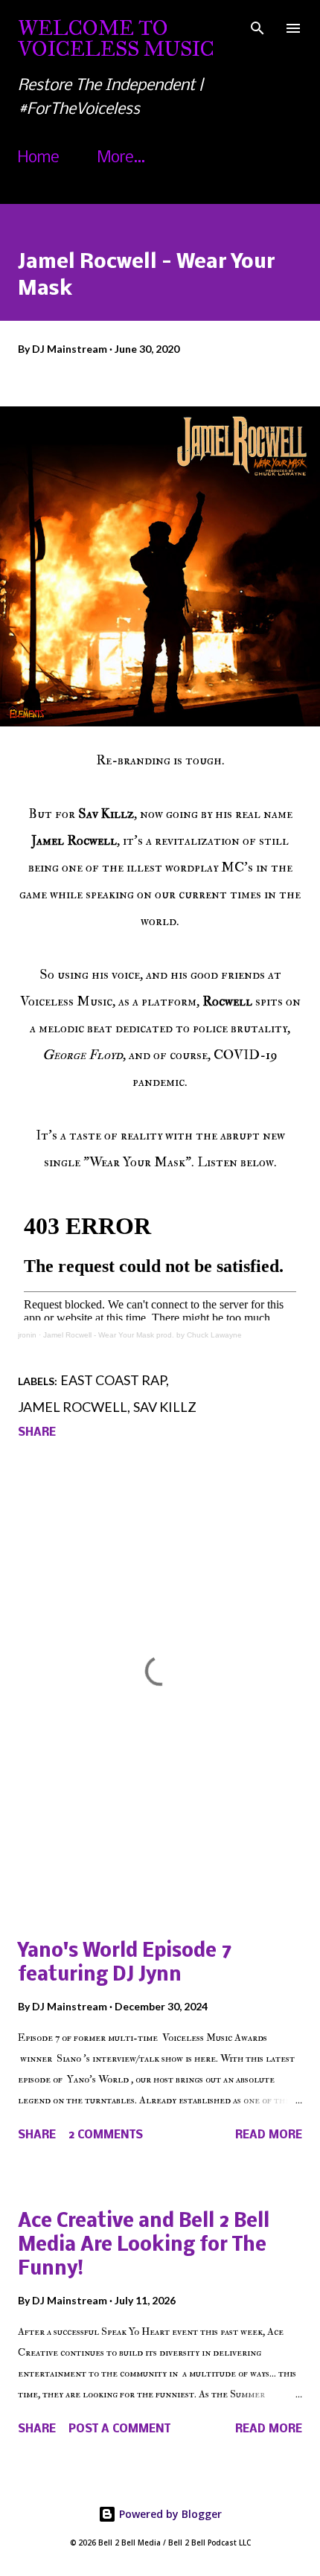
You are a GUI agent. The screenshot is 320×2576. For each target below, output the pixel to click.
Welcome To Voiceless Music (116, 38)
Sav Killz (165, 1407)
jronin (27, 1335)
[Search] (257, 27)
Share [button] (37, 1433)
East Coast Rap (113, 1380)
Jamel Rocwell (73, 1407)
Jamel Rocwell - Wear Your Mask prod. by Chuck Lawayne (143, 1335)
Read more (269, 2135)
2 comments (106, 2135)
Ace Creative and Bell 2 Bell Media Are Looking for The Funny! (144, 2246)
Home (39, 158)
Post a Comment (119, 2429)
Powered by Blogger (169, 2514)
